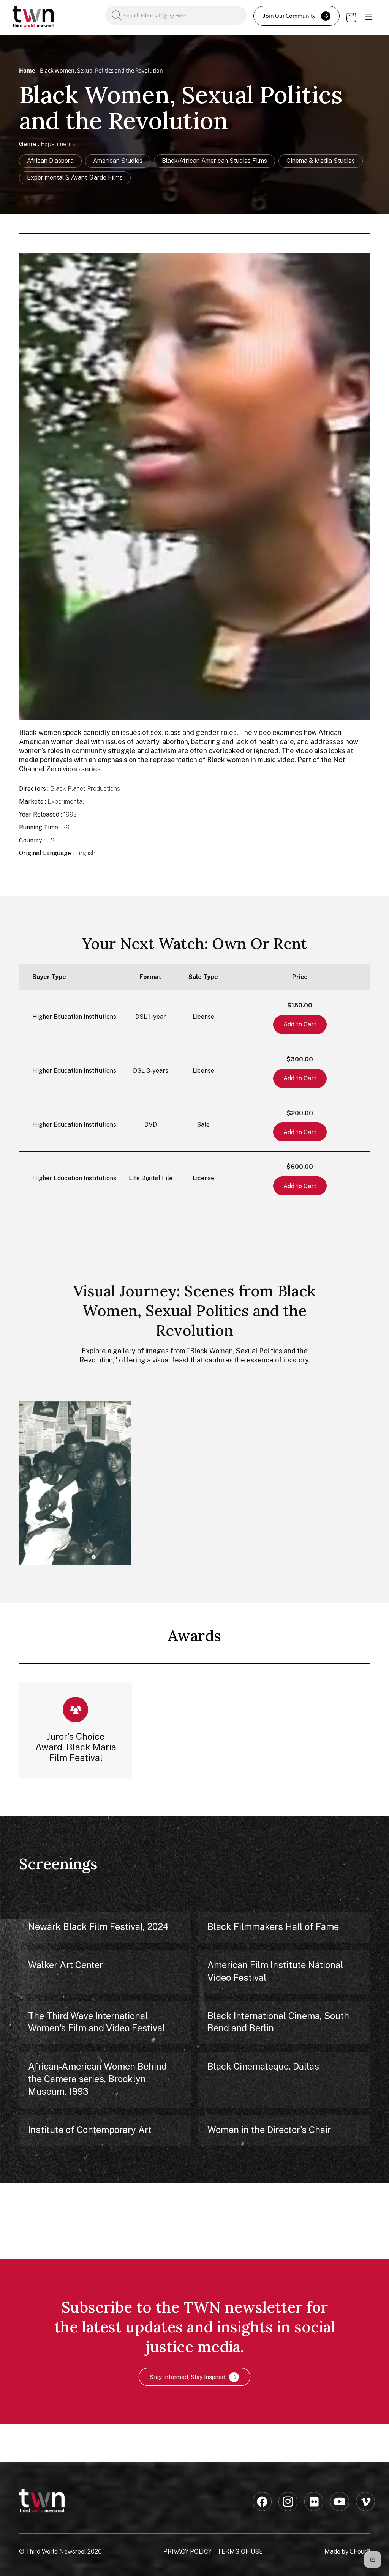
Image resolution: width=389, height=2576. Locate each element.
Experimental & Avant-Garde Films (75, 177)
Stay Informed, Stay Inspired (188, 2377)
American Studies (118, 161)
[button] (368, 17)
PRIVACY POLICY (187, 2552)
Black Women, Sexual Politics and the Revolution (101, 70)
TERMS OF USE (240, 2552)
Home (27, 70)
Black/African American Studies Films (214, 161)
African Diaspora (50, 161)
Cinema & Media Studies (321, 161)
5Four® (360, 2552)
